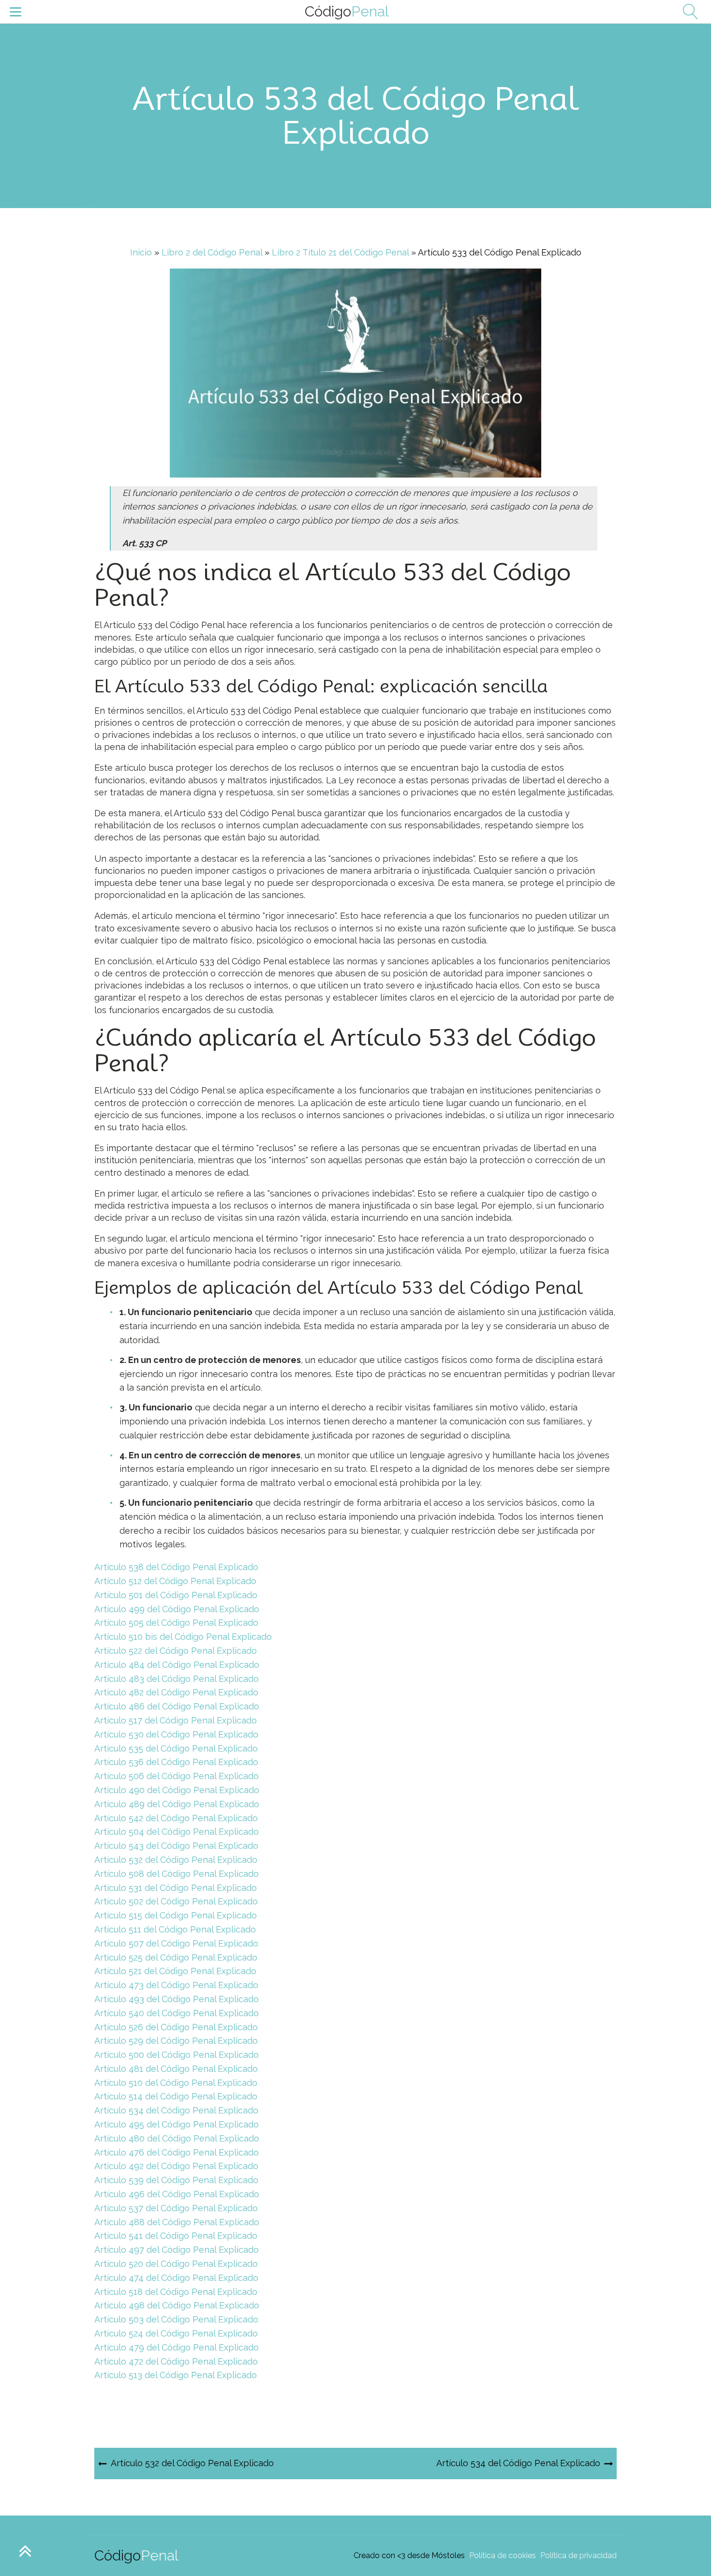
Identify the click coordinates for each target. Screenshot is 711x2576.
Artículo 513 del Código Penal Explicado (176, 2375)
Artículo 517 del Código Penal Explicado (176, 1720)
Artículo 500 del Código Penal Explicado (177, 2055)
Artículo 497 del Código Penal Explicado (177, 2250)
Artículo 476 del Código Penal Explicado (177, 2152)
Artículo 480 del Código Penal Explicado (177, 2138)
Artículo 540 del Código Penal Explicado (177, 2013)
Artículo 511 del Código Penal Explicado (175, 1929)
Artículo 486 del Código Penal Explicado (177, 1706)
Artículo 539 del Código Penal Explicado (176, 2180)
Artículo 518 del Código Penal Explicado (176, 2292)
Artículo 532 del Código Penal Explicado (176, 1860)
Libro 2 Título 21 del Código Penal (340, 252)
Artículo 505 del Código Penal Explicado (176, 1623)
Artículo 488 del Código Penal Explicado (177, 2222)
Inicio (141, 252)
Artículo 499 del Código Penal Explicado (177, 1609)
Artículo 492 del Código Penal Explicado (176, 2166)
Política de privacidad (578, 2555)
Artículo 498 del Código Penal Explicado (177, 2305)
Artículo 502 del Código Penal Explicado (176, 1901)
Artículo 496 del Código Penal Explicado (177, 2194)
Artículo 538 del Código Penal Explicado (176, 1567)
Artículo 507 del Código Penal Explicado (176, 1943)
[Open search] (687, 12)
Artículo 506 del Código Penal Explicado (177, 1776)
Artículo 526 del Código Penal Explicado (176, 2027)
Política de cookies (503, 2555)
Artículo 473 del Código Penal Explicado (176, 1985)
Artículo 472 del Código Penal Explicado (176, 2361)
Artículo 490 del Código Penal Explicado (177, 1790)
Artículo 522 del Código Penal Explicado (176, 1651)
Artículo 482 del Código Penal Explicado (176, 1692)
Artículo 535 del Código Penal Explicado (176, 1748)
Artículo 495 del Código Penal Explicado (177, 2124)
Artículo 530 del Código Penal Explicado (176, 1734)
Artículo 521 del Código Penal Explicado (175, 1971)
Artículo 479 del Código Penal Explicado (177, 2347)
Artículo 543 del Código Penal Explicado (176, 1846)
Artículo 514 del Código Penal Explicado (176, 2096)
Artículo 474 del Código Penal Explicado (176, 2278)
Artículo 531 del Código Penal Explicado (176, 1888)
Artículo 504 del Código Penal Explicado (177, 1832)
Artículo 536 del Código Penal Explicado (176, 1762)
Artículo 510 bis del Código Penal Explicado (183, 1637)
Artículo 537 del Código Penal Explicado (176, 2208)
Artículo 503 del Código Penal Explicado (176, 2319)
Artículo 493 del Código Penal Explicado (177, 1999)
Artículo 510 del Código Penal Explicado (176, 2083)
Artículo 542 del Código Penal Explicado (176, 1818)
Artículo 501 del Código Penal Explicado (176, 1595)
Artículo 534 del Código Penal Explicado (176, 2110)
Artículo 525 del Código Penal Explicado (176, 1957)
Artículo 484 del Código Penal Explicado (177, 1665)
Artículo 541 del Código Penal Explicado (176, 2236)
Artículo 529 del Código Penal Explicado (176, 2041)
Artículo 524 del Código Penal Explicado (176, 2333)
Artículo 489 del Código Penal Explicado (177, 1804)
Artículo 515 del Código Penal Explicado (176, 1915)
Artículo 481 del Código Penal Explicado (176, 2069)
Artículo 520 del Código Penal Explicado (176, 2264)
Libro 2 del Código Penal (212, 252)
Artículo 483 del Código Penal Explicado (177, 1679)
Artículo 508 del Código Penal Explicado (177, 1874)
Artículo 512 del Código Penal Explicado (175, 1581)
